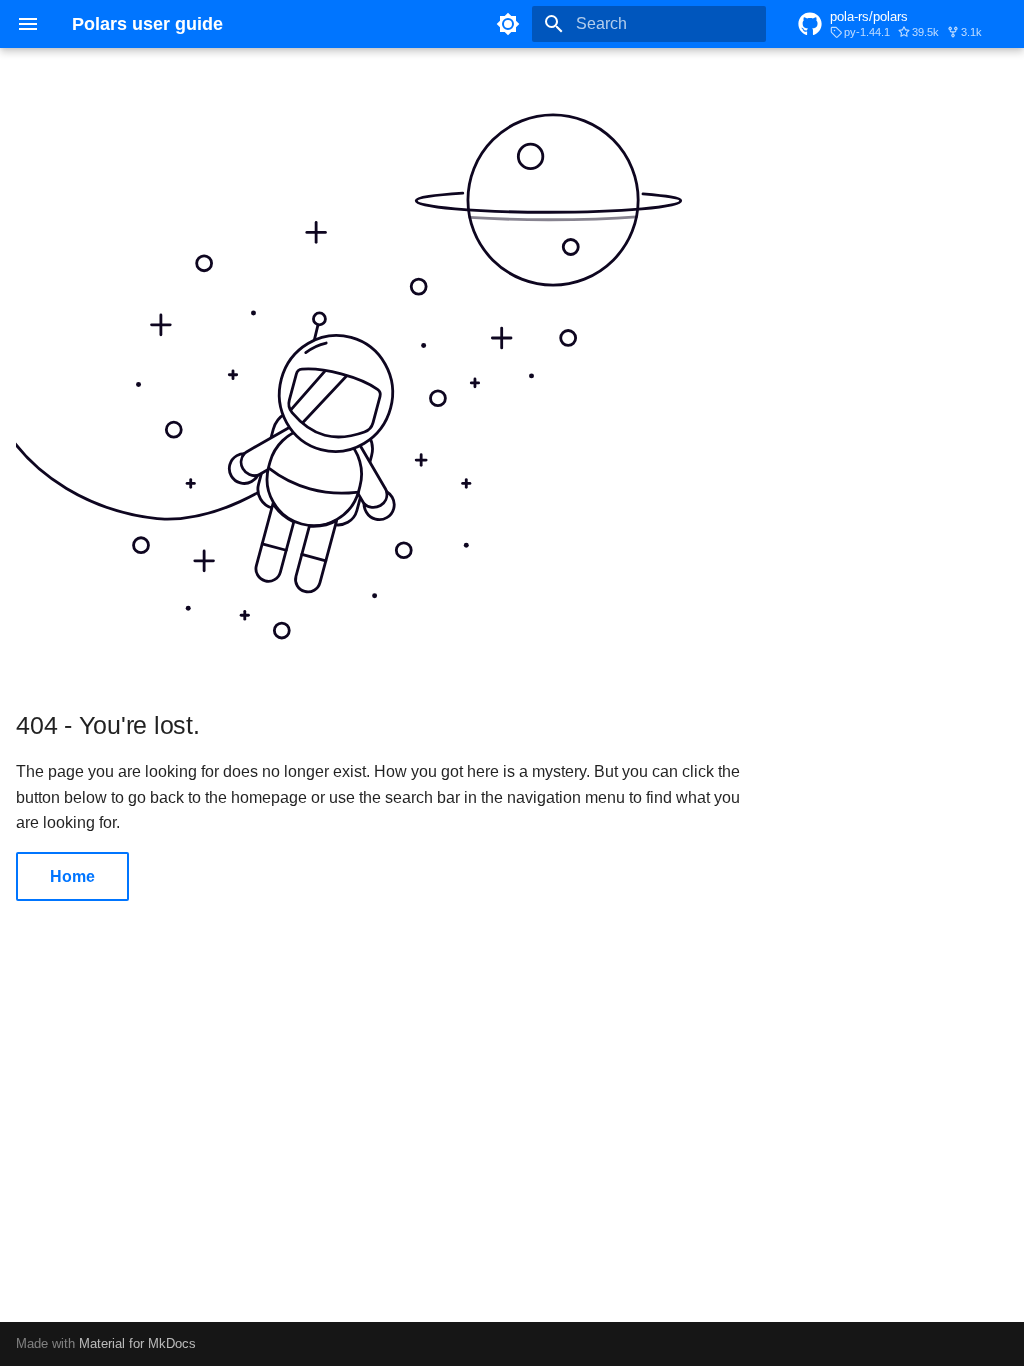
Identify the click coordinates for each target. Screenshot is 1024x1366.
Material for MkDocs (137, 1343)
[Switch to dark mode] (508, 24)
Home (72, 876)
